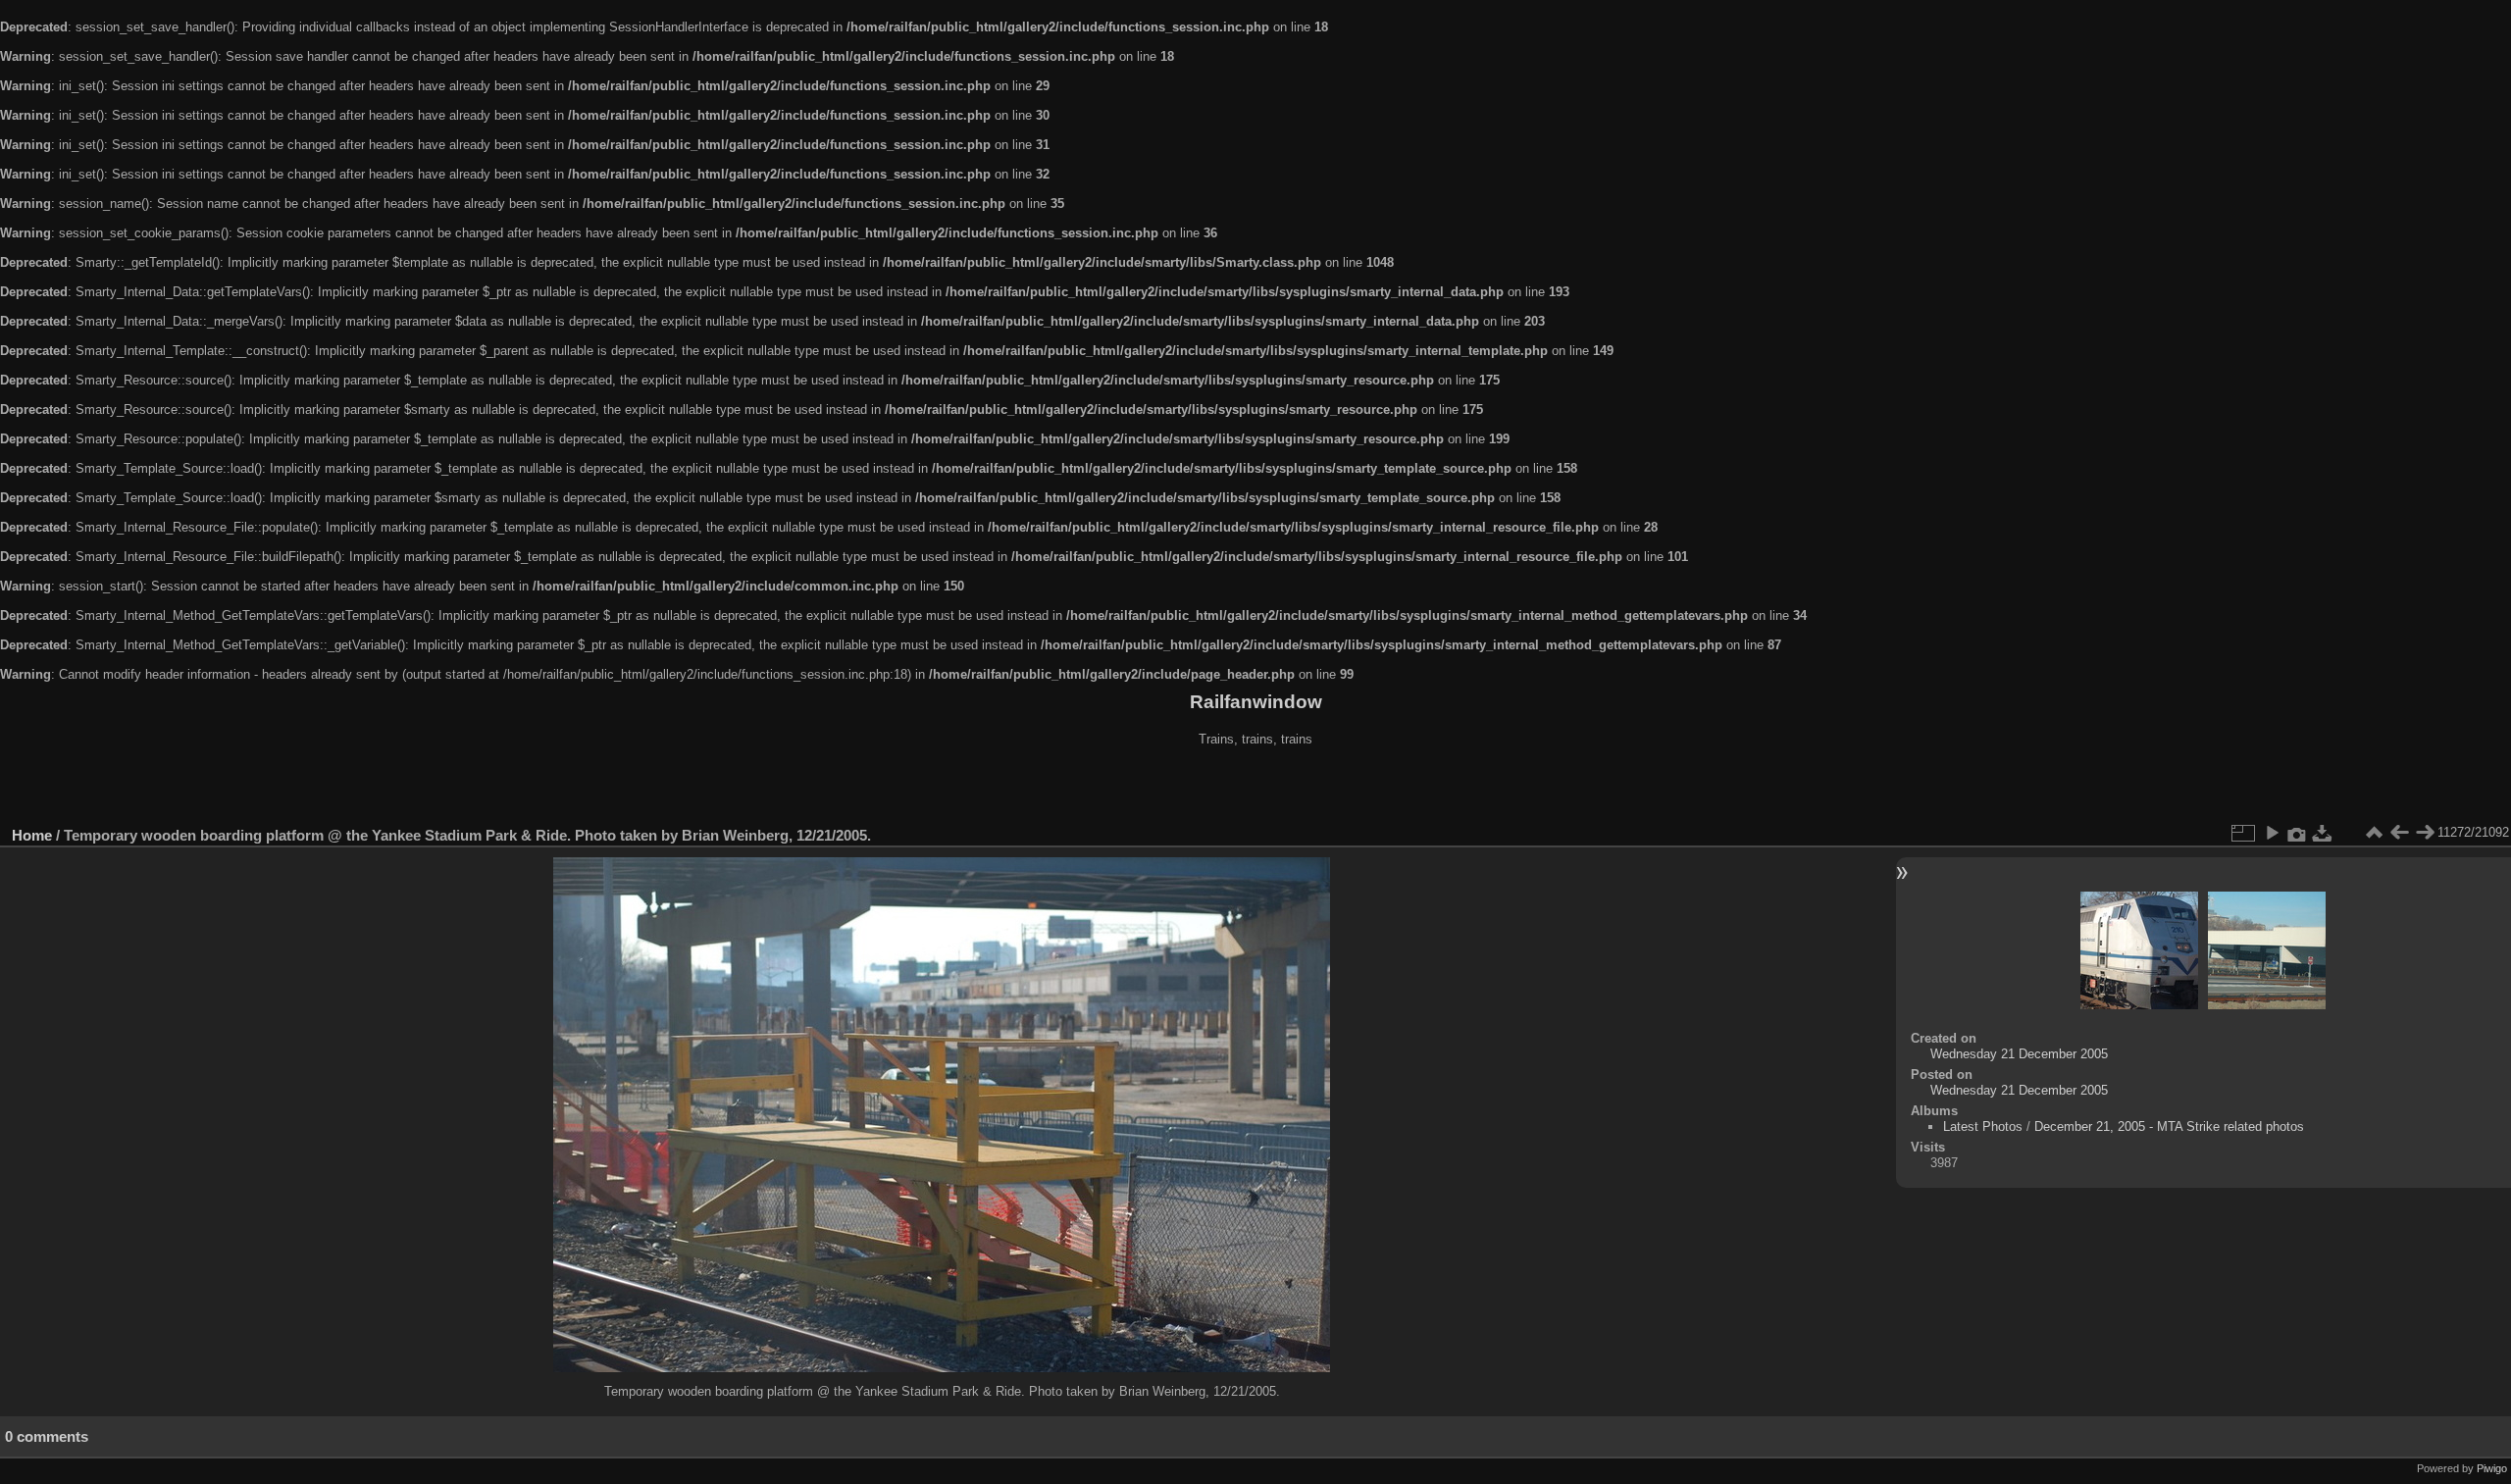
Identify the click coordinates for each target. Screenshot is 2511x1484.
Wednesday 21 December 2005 (2019, 1054)
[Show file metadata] (2297, 833)
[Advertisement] (1255, 789)
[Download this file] (2323, 833)
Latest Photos (1983, 1126)
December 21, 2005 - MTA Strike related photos (2169, 1126)
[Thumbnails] (2374, 833)
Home (32, 835)
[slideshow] (2272, 833)
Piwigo (2492, 1468)
